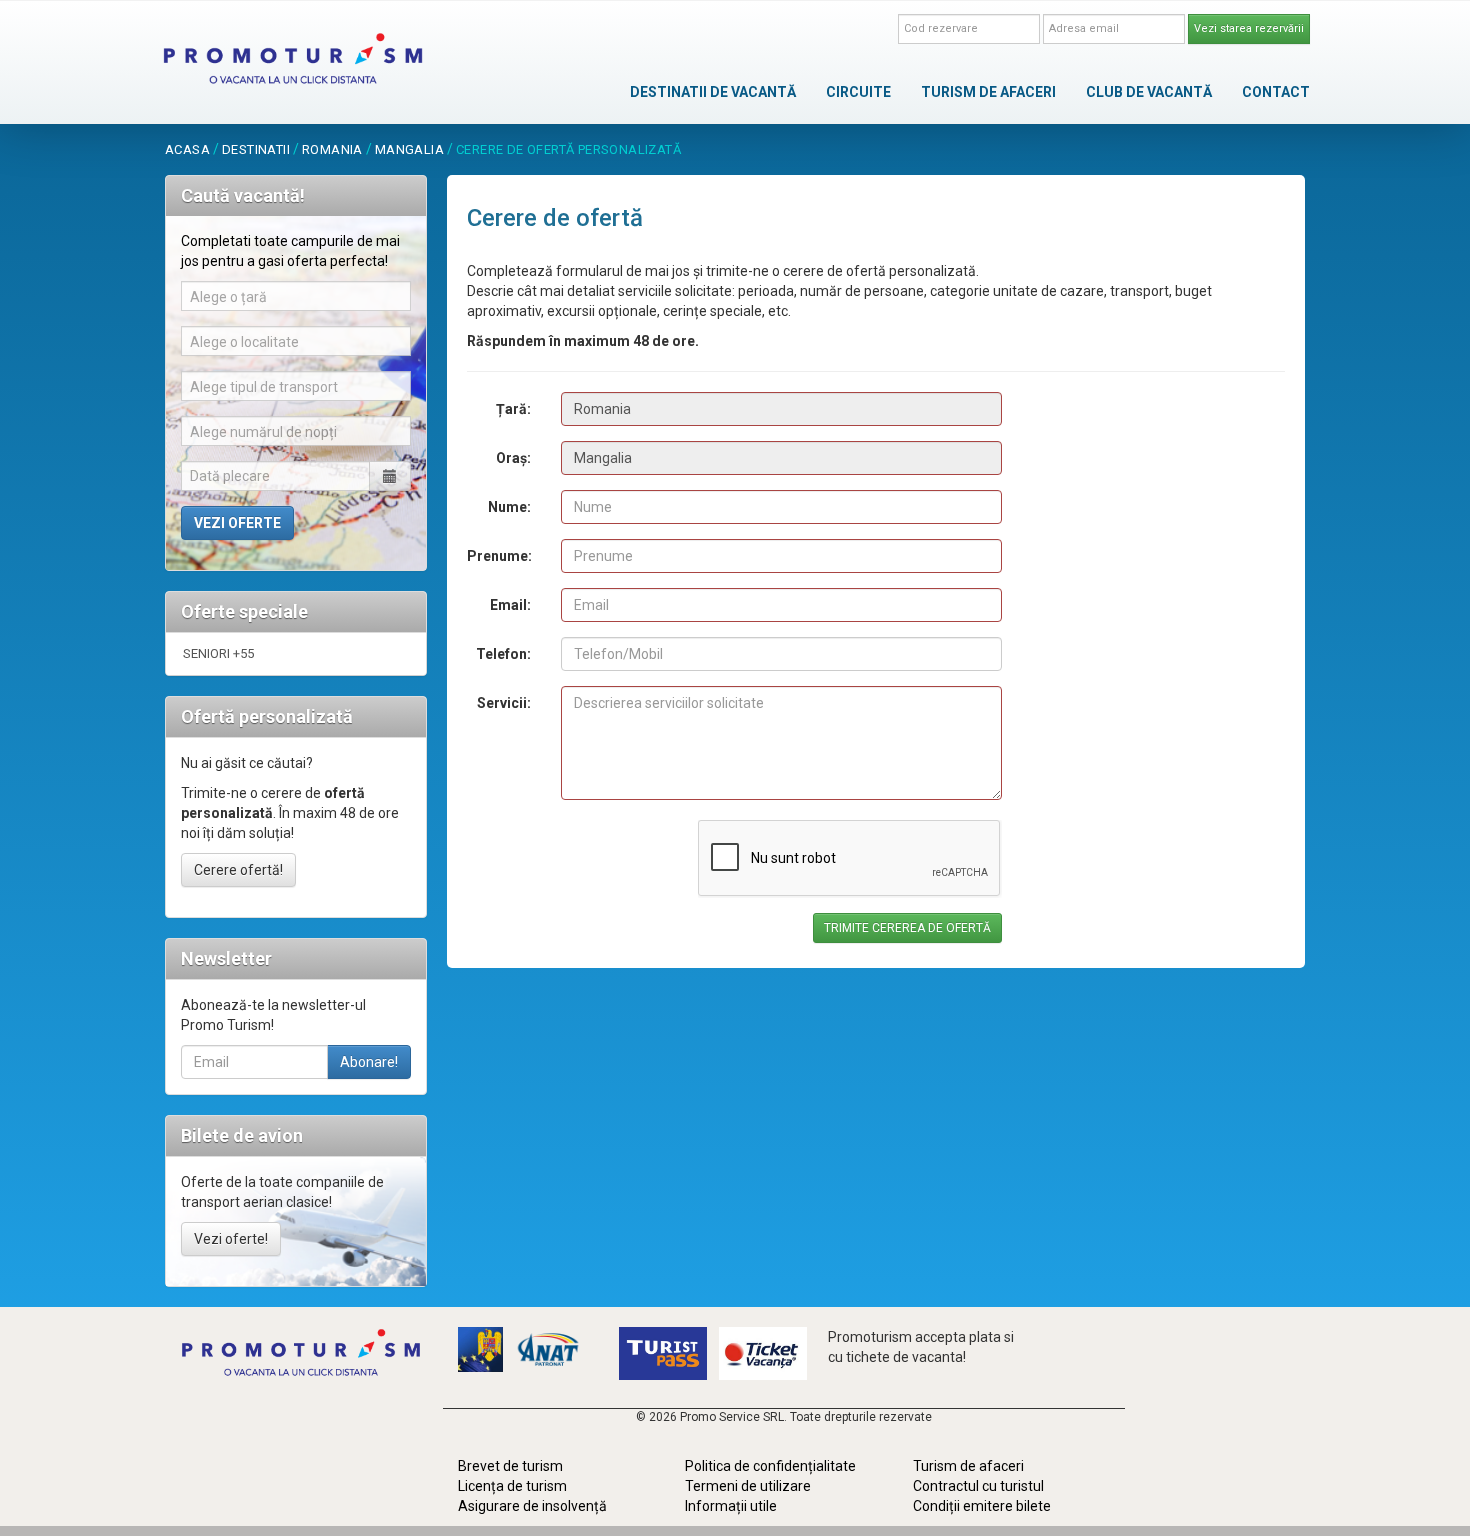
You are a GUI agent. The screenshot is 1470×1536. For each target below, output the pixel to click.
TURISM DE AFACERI (988, 92)
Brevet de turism (510, 1466)
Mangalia (409, 149)
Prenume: (499, 556)
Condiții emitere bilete (982, 1506)
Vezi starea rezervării (1249, 28)
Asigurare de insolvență (532, 1506)
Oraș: (513, 458)
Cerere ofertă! (238, 870)
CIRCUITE (858, 92)
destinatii (256, 149)
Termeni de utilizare (748, 1486)
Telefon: (503, 654)
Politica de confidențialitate (770, 1466)
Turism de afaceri (968, 1466)
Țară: (513, 409)
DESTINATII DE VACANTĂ (713, 92)
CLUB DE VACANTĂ (1149, 92)
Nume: (509, 507)
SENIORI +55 (218, 653)
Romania (332, 149)
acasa (187, 149)
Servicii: (504, 703)
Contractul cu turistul (978, 1486)
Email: (510, 605)
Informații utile (731, 1506)
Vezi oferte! (231, 1239)
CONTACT (1276, 92)
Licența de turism (512, 1486)
